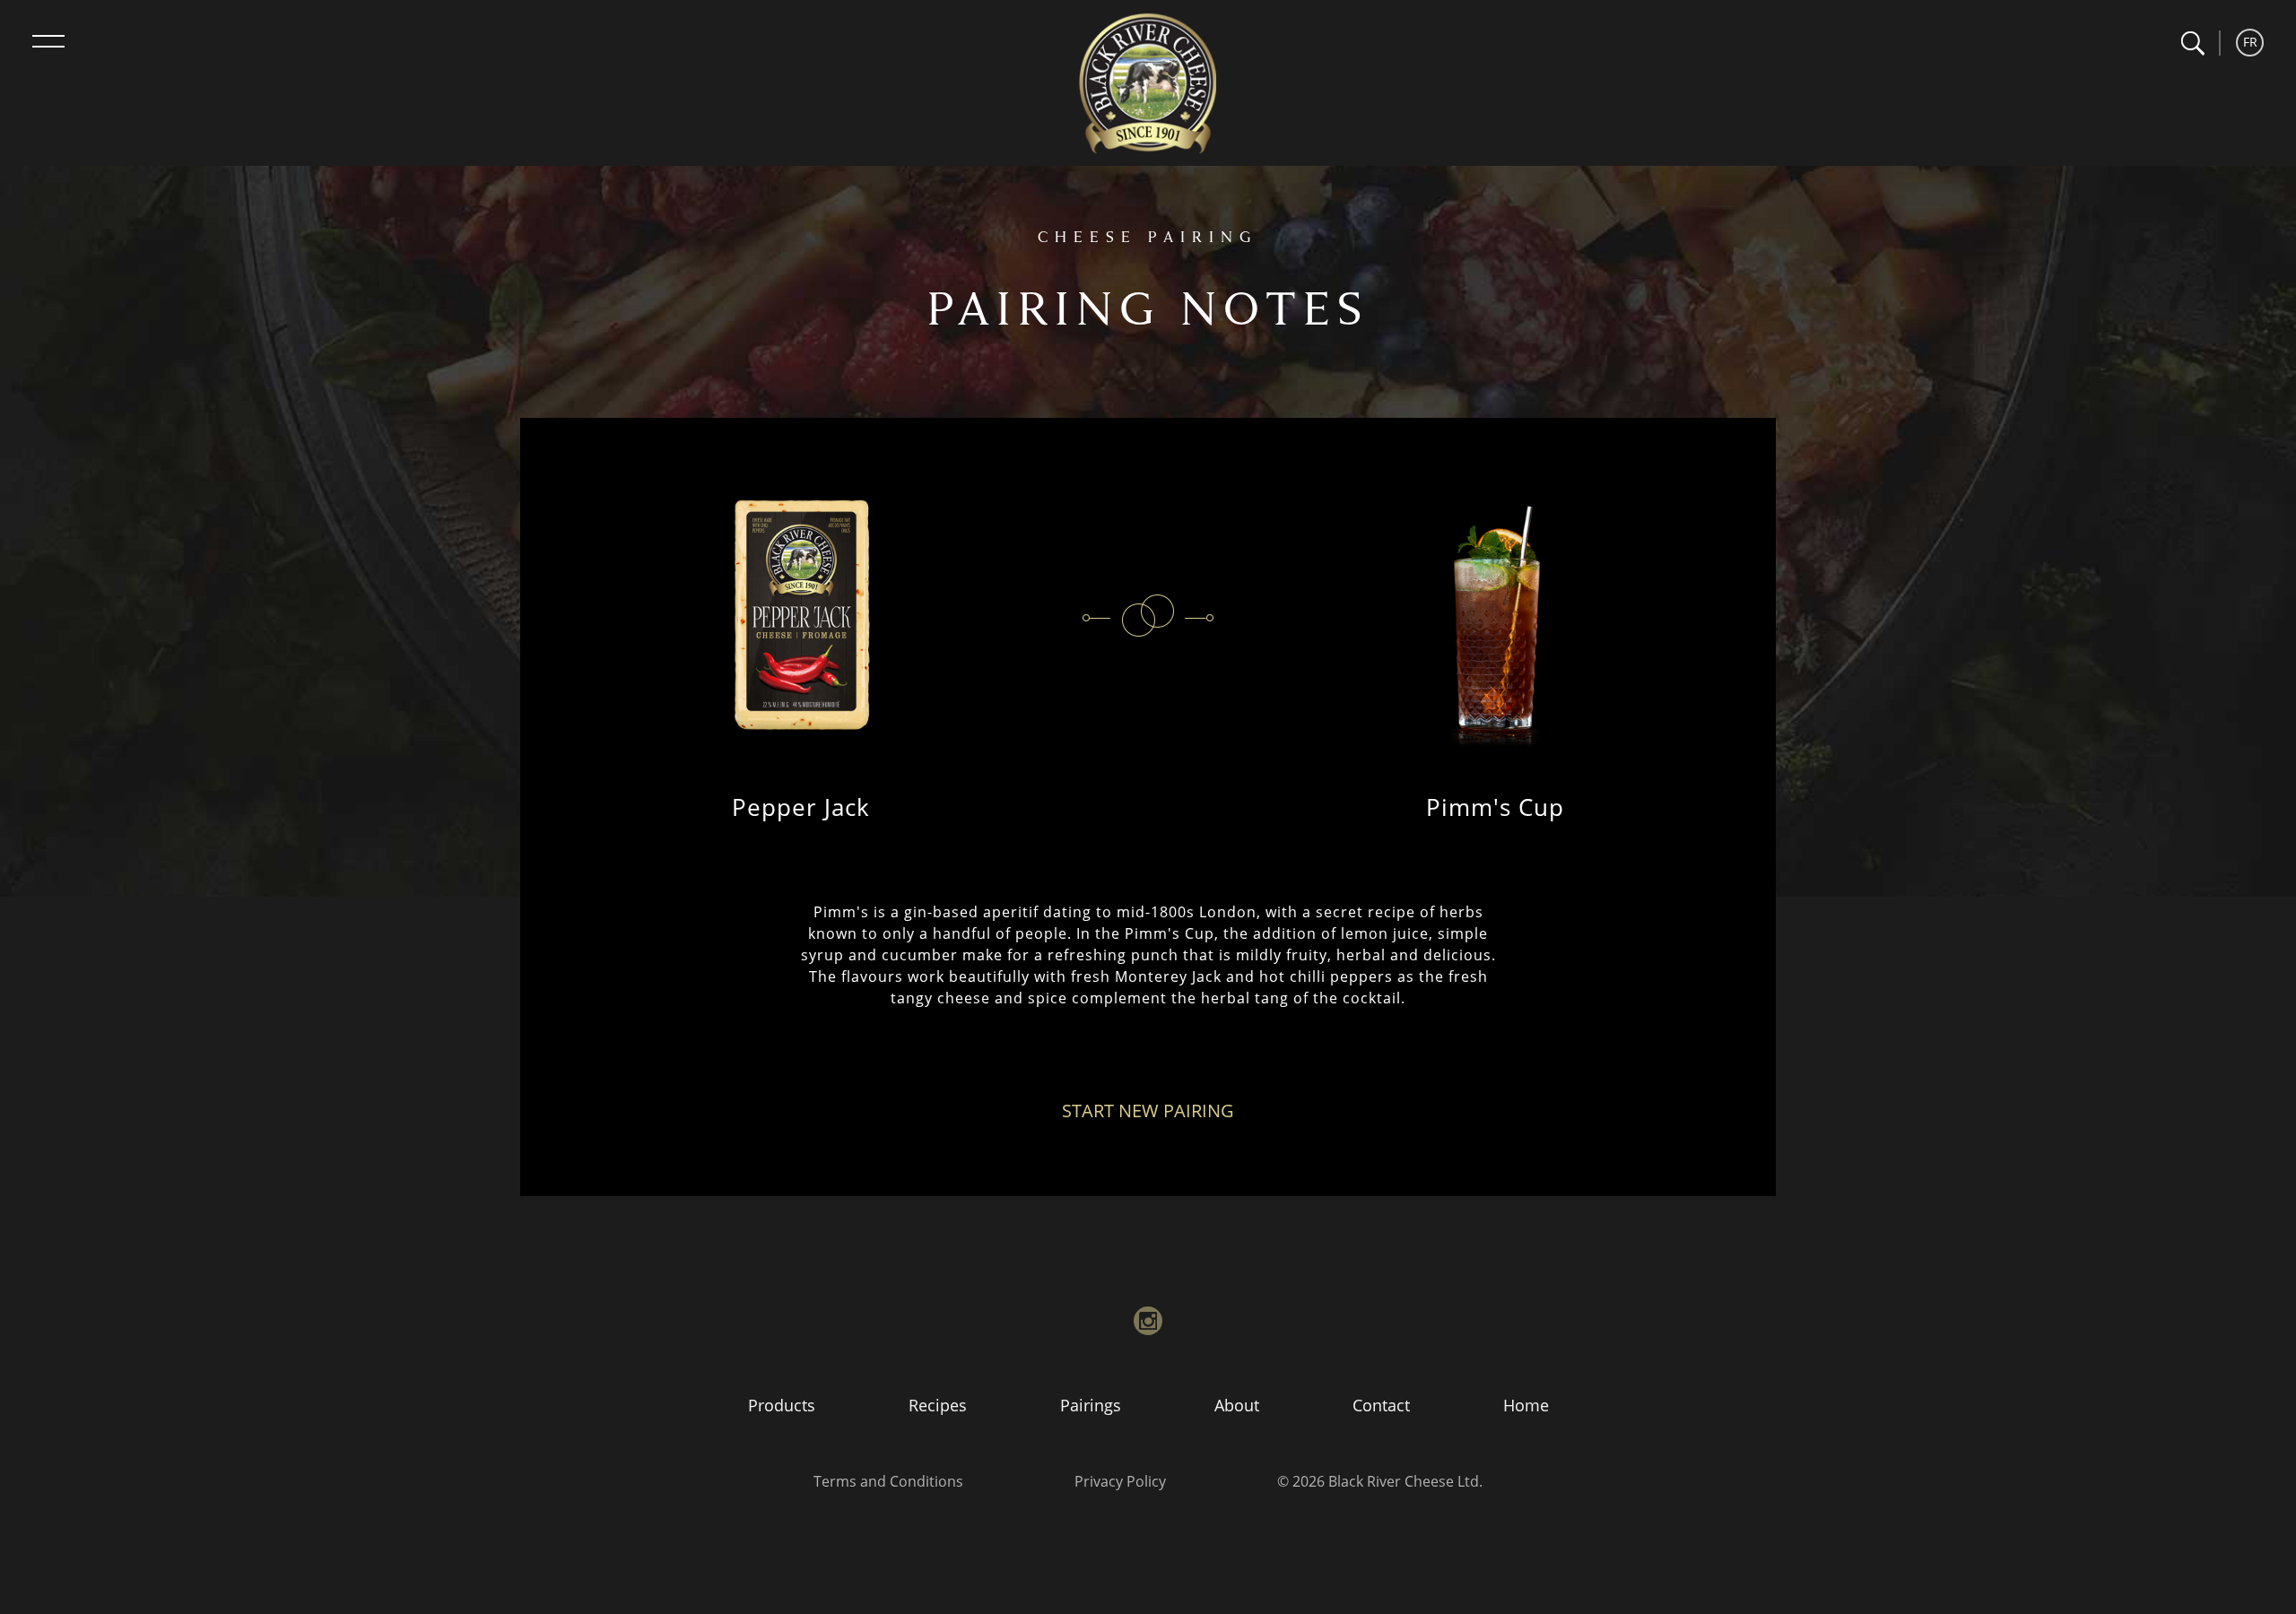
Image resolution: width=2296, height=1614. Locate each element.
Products (782, 1405)
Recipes (938, 1405)
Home (1526, 1405)
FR (2250, 42)
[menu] (48, 41)
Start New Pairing (1148, 1111)
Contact (1381, 1405)
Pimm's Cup (1495, 807)
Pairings (1091, 1405)
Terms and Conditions (888, 1481)
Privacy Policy (1120, 1481)
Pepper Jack (801, 807)
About (1237, 1405)
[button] (2192, 43)
